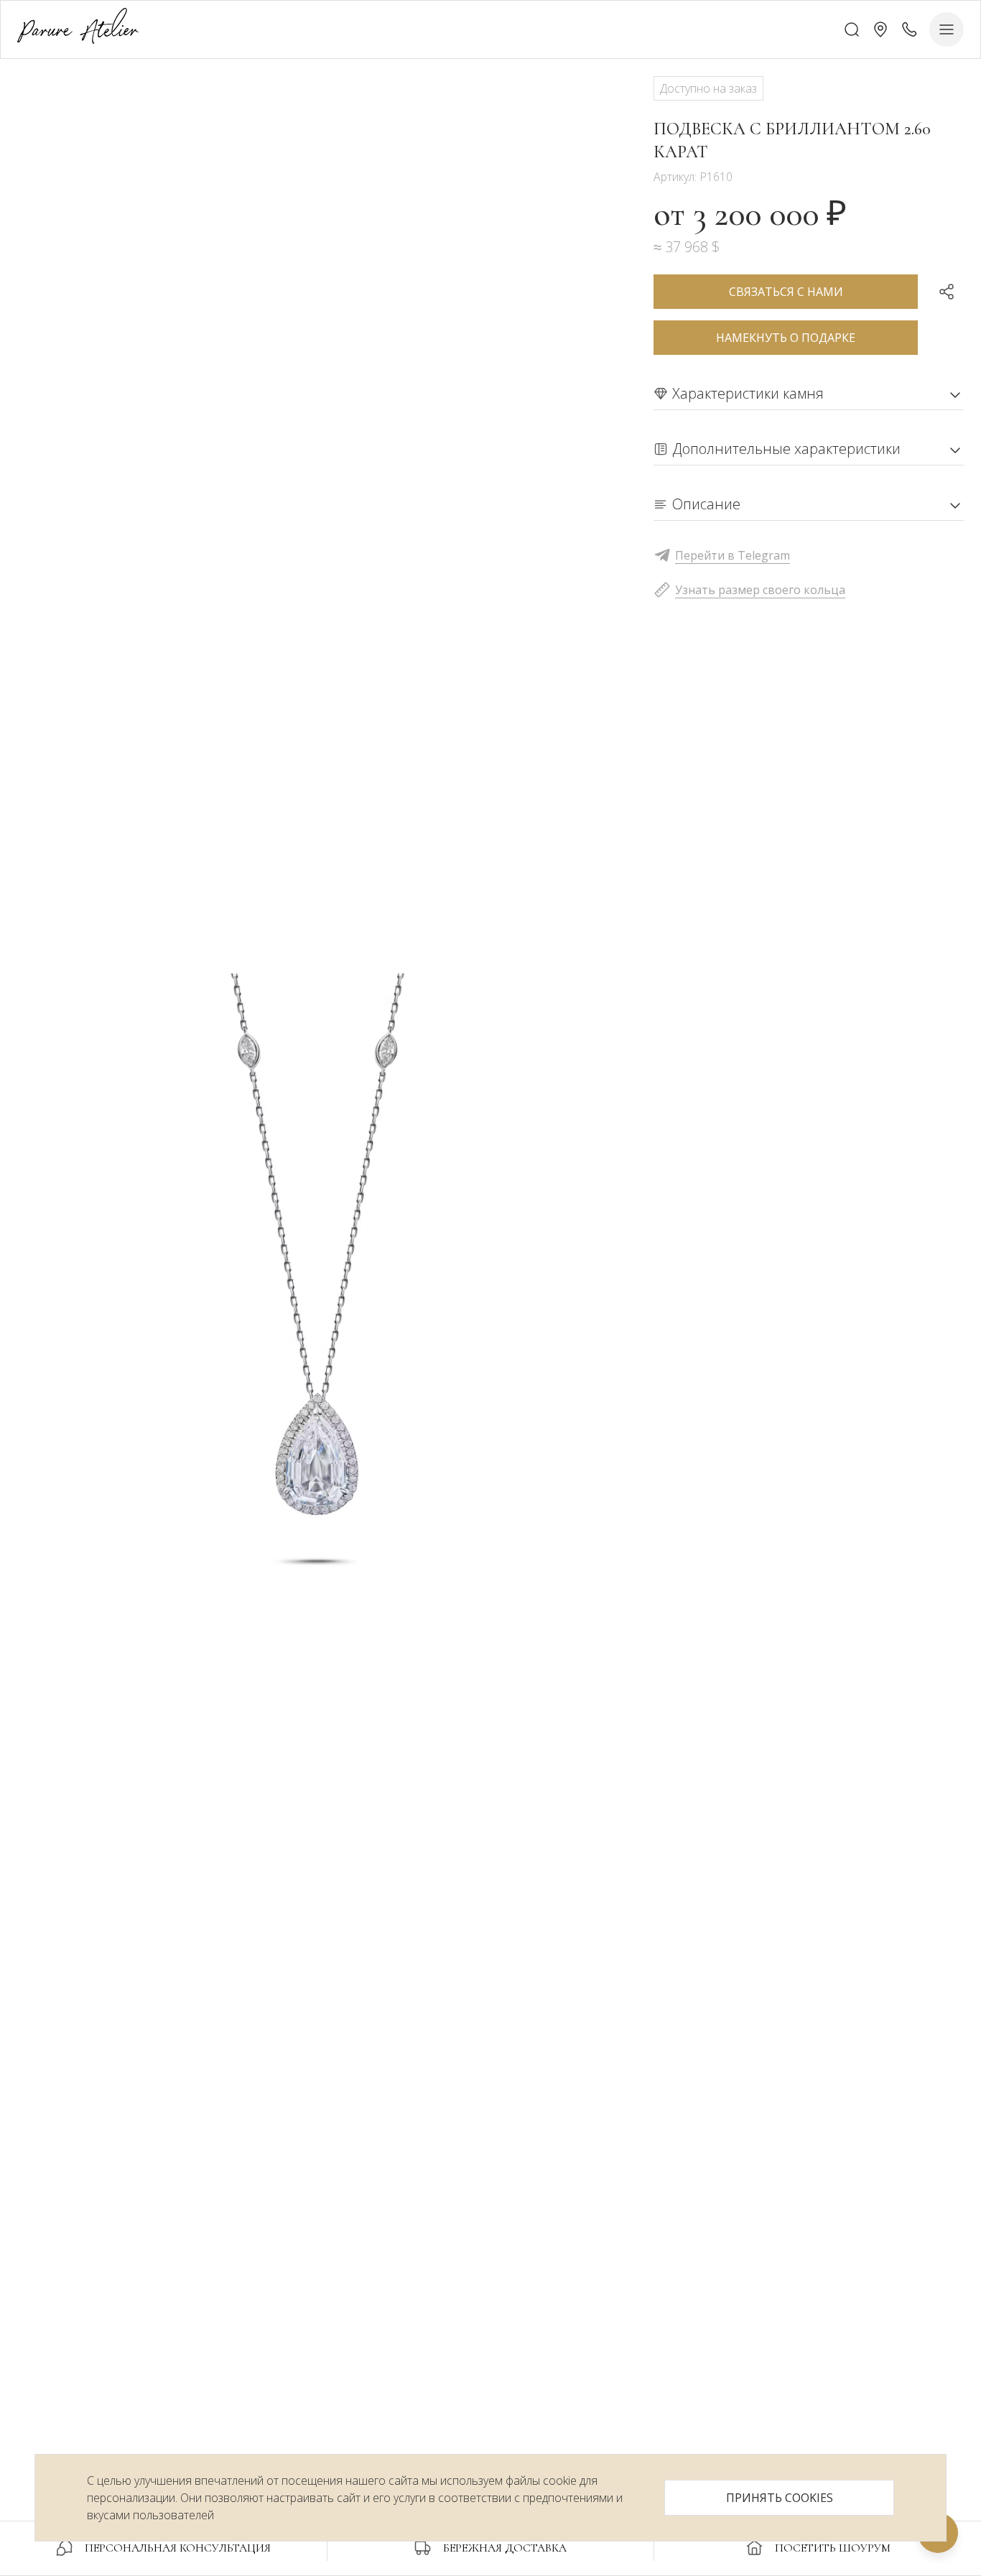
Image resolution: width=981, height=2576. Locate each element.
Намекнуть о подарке (786, 338)
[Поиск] (852, 29)
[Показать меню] (947, 29)
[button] (880, 29)
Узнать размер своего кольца (760, 590)
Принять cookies (780, 2498)
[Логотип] (78, 29)
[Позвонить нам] (909, 29)
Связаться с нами (786, 292)
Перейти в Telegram (733, 555)
